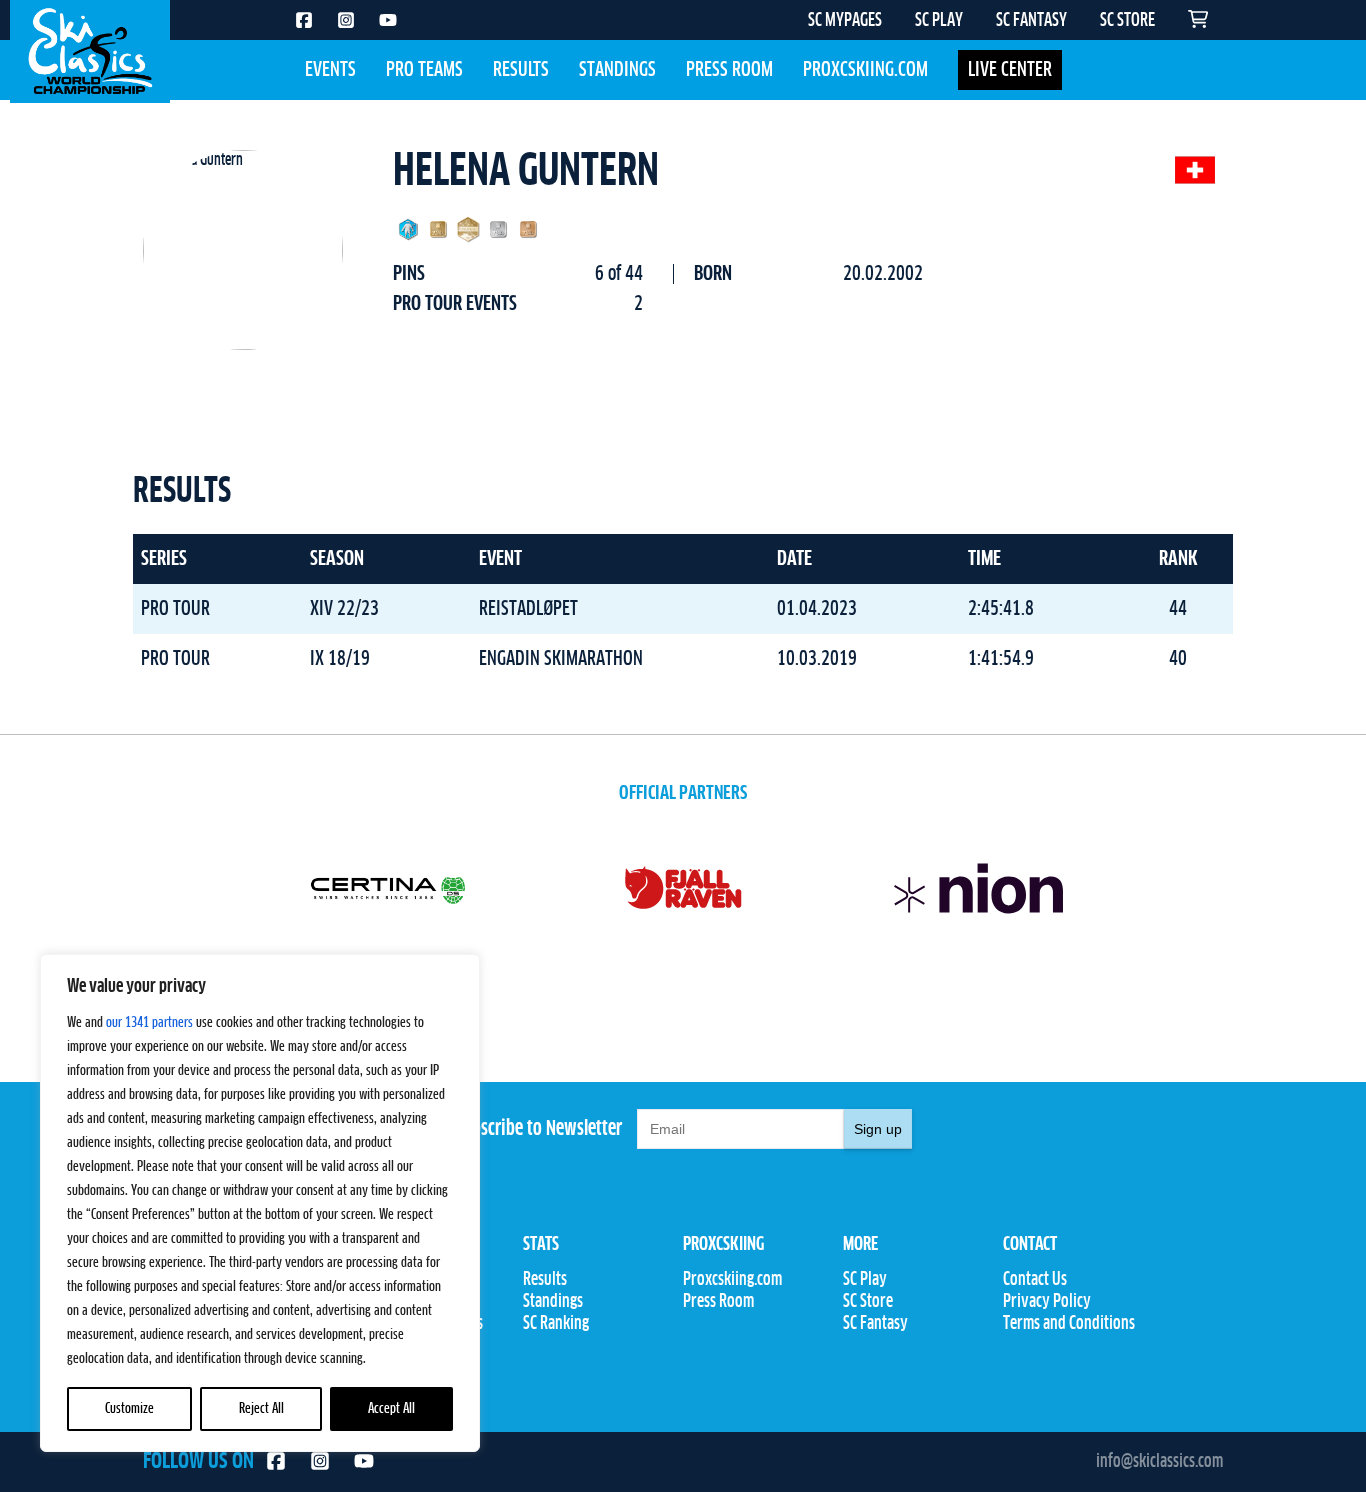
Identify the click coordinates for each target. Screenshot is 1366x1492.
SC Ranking (556, 1324)
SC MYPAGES (845, 21)
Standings (617, 70)
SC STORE (1127, 21)
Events (330, 70)
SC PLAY (939, 21)
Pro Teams (424, 70)
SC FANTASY (1031, 21)
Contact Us (1035, 1280)
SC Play (865, 1280)
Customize (129, 1409)
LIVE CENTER (1010, 70)
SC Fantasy (875, 1324)
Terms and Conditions (1069, 1324)
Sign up (878, 1129)
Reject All (261, 1409)
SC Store (868, 1302)
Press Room (729, 70)
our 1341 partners (149, 1023)
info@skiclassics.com (1159, 1462)
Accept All (391, 1409)
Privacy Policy (1047, 1302)
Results (521, 70)
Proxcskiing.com (865, 70)
